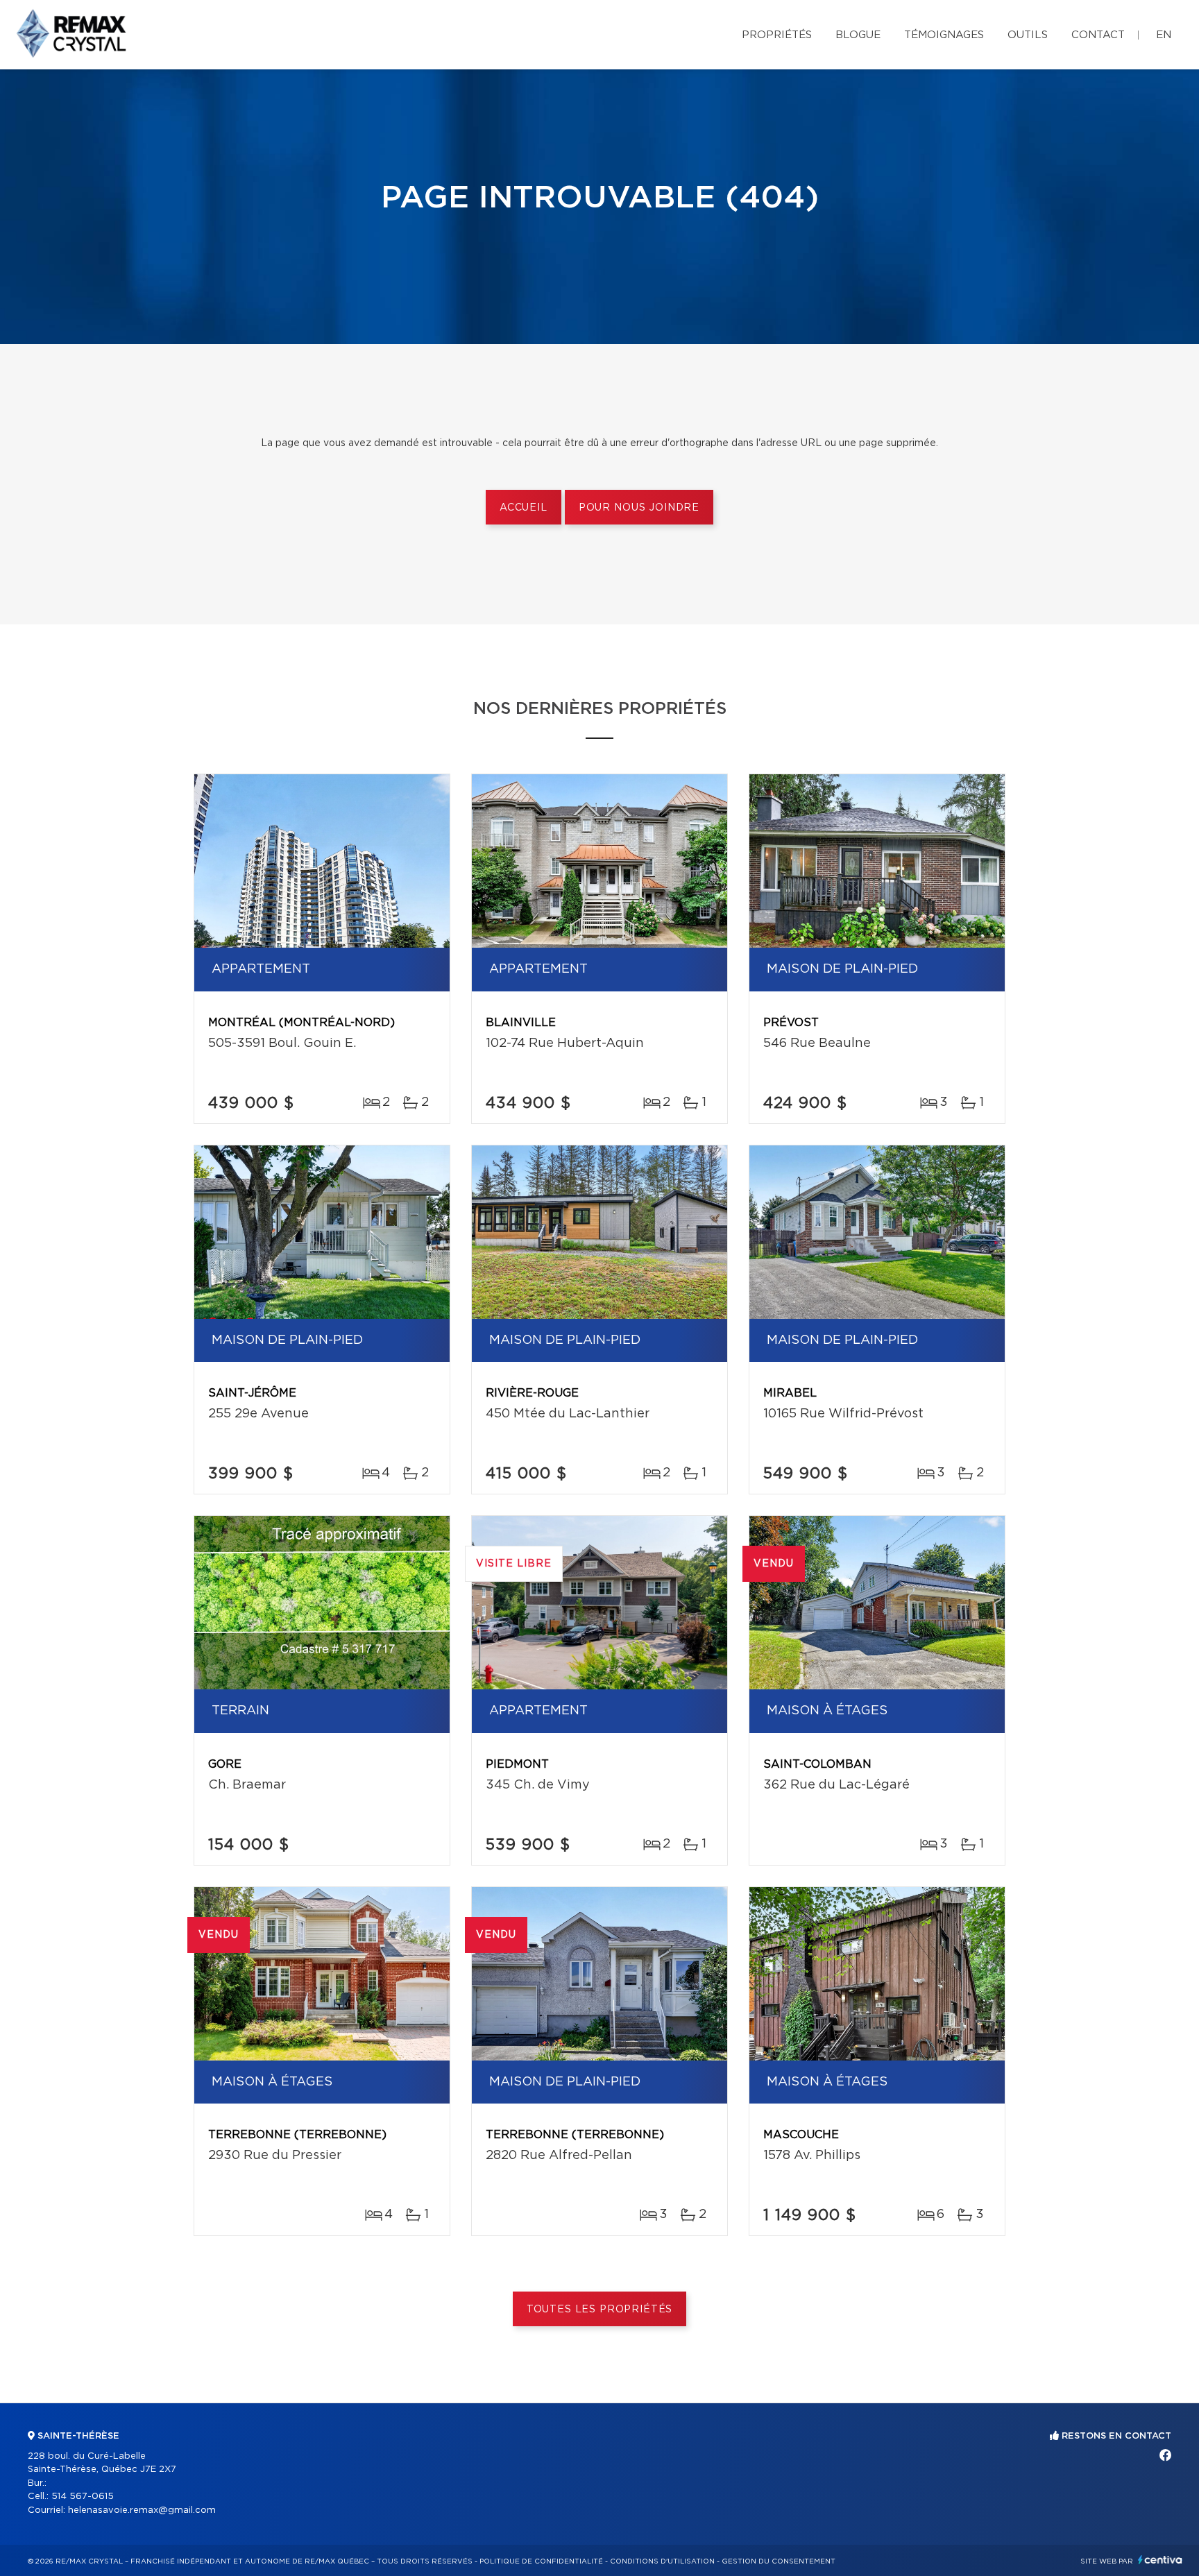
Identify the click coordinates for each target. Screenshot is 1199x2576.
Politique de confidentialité (541, 2561)
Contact (1098, 35)
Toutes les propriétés (600, 2310)
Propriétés (777, 35)
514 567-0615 (83, 2497)
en (1164, 35)
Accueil (524, 508)
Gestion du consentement (779, 2561)
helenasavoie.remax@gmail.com (142, 2510)
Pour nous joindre (639, 508)
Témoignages (944, 35)
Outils (1028, 35)
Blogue (858, 35)
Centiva (1160, 2560)
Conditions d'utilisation (662, 2561)
